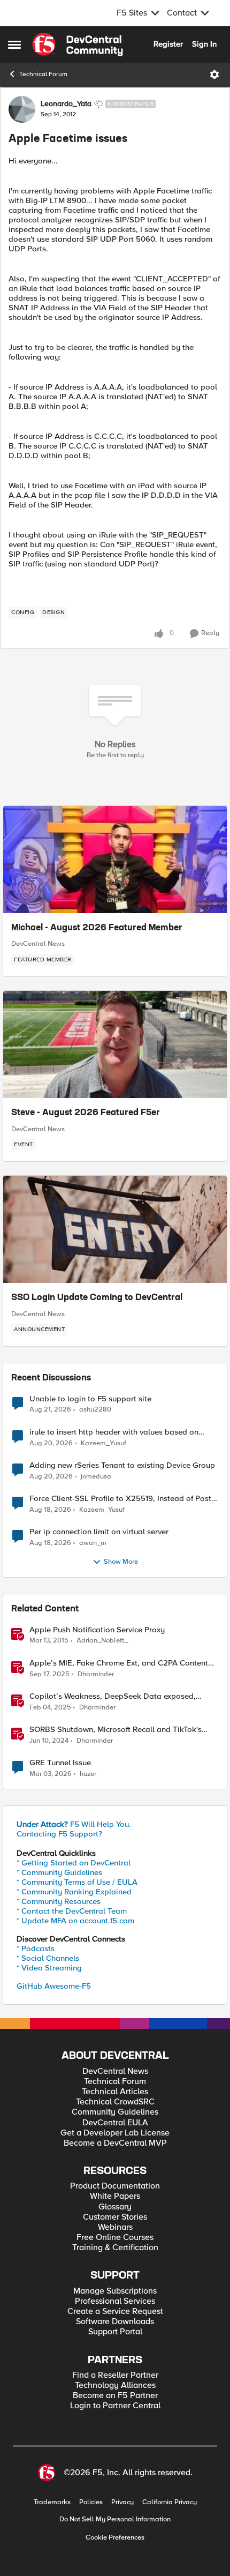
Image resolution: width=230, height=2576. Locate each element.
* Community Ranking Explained (74, 1892)
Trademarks (52, 2502)
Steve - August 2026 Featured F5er (86, 1113)
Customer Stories (115, 2217)
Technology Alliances (115, 2385)
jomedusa (96, 1477)
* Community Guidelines (59, 1872)
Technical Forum (43, 74)
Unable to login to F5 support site (90, 1399)
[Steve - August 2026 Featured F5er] (115, 1044)
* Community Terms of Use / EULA (77, 1882)
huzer (88, 1774)
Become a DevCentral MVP (115, 2143)
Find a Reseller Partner (115, 2375)
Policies (91, 2502)
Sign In (204, 44)
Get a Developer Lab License (115, 2133)
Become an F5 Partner (115, 2396)
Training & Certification (115, 2248)
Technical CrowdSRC (115, 2102)
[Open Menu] (214, 74)
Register (168, 44)
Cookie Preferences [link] (115, 2537)
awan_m (93, 1543)
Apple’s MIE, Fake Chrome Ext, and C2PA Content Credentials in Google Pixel (119, 1663)
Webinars (115, 2227)
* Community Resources (59, 1901)
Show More (121, 1562)
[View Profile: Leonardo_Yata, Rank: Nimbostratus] (22, 109)
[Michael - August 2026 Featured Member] (115, 860)
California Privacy (170, 2502)
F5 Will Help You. (74, 1824)
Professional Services (115, 2301)
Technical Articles (115, 2092)
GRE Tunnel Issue (60, 1763)
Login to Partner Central (115, 2406)
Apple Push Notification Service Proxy (97, 1630)
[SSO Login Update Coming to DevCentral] (115, 1229)
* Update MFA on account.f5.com (75, 1921)
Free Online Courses (115, 2238)
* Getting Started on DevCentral (74, 1863)
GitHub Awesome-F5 (54, 1986)
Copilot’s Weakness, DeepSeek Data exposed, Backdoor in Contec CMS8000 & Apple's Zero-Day (120, 1696)
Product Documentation (115, 2186)
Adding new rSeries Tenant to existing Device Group (122, 1465)
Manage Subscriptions (115, 2291)
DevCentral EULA (115, 2123)
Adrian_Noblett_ (102, 1641)
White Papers (115, 2196)
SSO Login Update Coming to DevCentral (97, 1298)
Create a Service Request (115, 2312)
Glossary (115, 2207)
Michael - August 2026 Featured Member (97, 928)
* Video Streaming (49, 1968)
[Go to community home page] (78, 44)
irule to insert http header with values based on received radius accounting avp (114, 1432)
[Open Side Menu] (14, 44)
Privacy (122, 2502)
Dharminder (96, 1674)
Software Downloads (115, 2322)
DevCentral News (38, 944)
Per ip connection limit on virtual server (99, 1532)
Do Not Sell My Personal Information (115, 2519)
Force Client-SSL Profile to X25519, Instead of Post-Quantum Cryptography (122, 1499)
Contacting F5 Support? (59, 1834)
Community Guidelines (115, 2112)
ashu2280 (95, 1410)
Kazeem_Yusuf (103, 1443)
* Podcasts (36, 1948)
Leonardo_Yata (66, 104)
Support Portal (115, 2332)
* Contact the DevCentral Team (72, 1911)
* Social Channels (48, 1958)
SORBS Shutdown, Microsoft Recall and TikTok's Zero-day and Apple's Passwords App (116, 1730)
